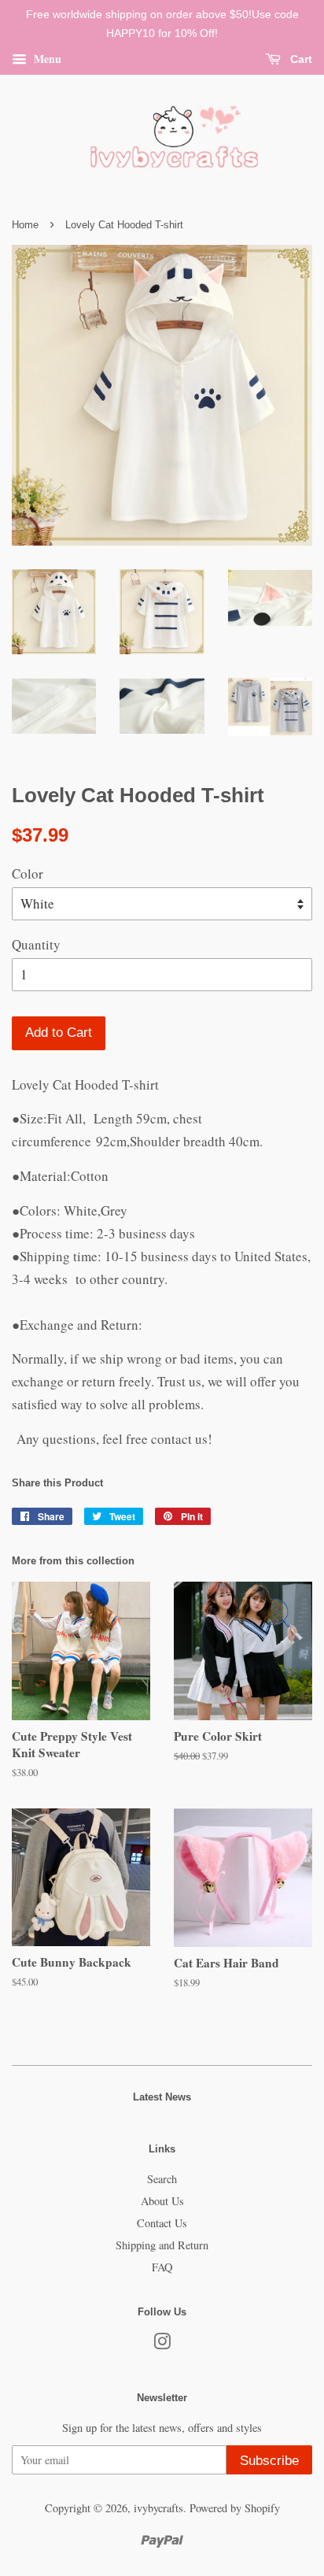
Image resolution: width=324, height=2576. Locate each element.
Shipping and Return (162, 2245)
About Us (162, 2201)
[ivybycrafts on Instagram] (162, 2344)
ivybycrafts (158, 2508)
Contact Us (162, 2223)
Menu (46, 58)
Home (25, 225)
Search (162, 2179)
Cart (300, 59)
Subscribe (269, 2461)
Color (28, 873)
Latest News (162, 2097)
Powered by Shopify (235, 2508)
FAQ (162, 2267)
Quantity (36, 944)
